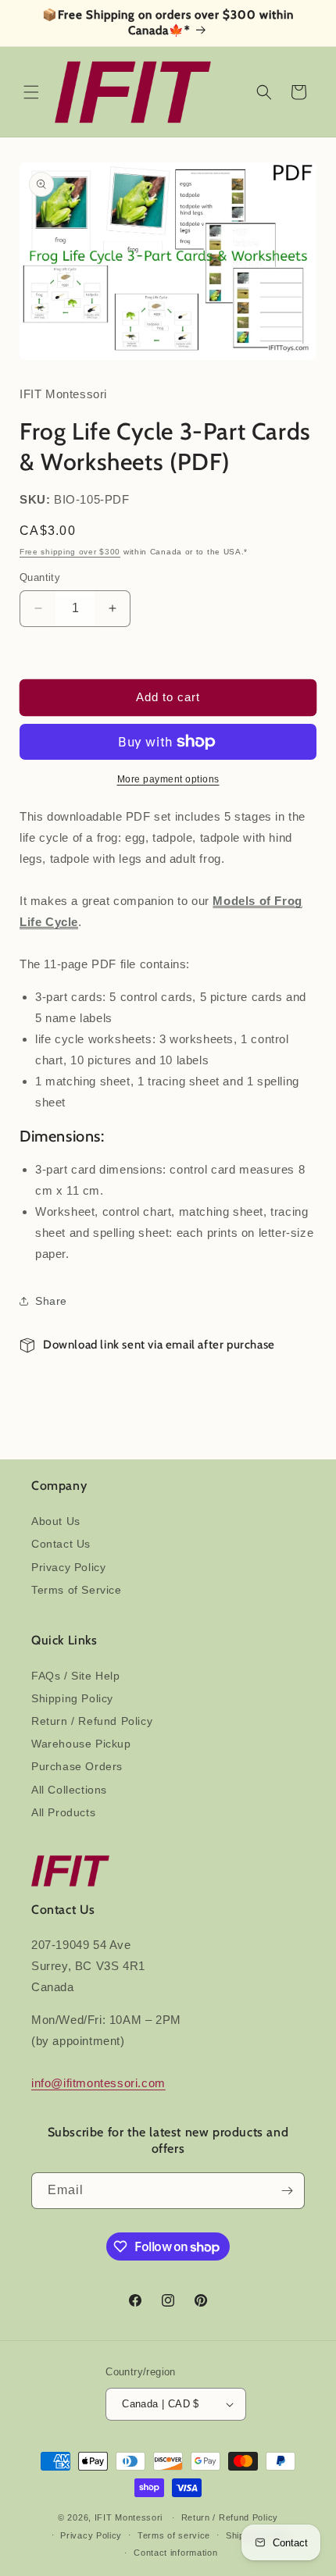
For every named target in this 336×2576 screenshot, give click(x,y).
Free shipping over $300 (70, 552)
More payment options (168, 779)
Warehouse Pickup (81, 1744)
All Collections (69, 1790)
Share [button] (51, 1301)
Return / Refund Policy (92, 1721)
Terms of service (174, 2535)
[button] (31, 92)
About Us (56, 1521)
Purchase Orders (77, 1766)
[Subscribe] (287, 2191)
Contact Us (61, 1544)
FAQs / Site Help (76, 1676)
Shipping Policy (72, 1698)
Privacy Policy (68, 1567)
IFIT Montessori (129, 2517)
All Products (63, 1812)
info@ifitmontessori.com (98, 2083)
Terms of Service (77, 1590)
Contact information (175, 2553)
